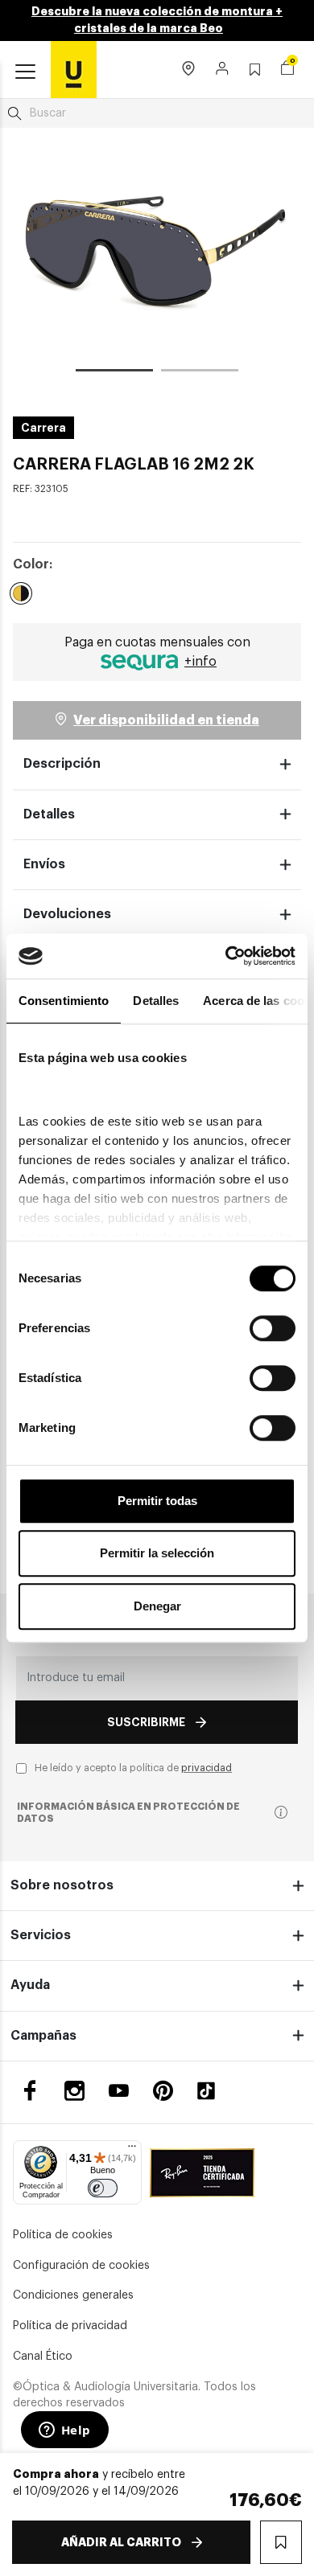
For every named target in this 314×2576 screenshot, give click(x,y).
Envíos (44, 864)
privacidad (207, 1768)
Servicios (41, 1935)
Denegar (157, 1606)
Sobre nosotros (62, 1885)
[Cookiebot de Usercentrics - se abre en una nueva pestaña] (226, 956)
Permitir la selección (157, 1553)
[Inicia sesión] (223, 70)
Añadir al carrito (121, 2542)
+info (200, 662)
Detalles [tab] (156, 1001)
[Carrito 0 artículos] (287, 70)
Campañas (43, 2036)
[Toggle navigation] (25, 72)
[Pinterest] (163, 2091)
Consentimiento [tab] (64, 1001)
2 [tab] (200, 373)
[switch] (273, 1328)
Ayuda (30, 1985)
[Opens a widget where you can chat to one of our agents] (64, 2431)
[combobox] (157, 113)
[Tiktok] (212, 2091)
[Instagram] (74, 2091)
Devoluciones (67, 914)
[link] (74, 69)
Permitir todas (157, 1501)
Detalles (49, 814)
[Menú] (132, 2150)
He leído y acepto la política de (133, 1768)
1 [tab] (114, 373)
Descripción (62, 764)
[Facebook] (30, 2091)
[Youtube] (119, 2091)
